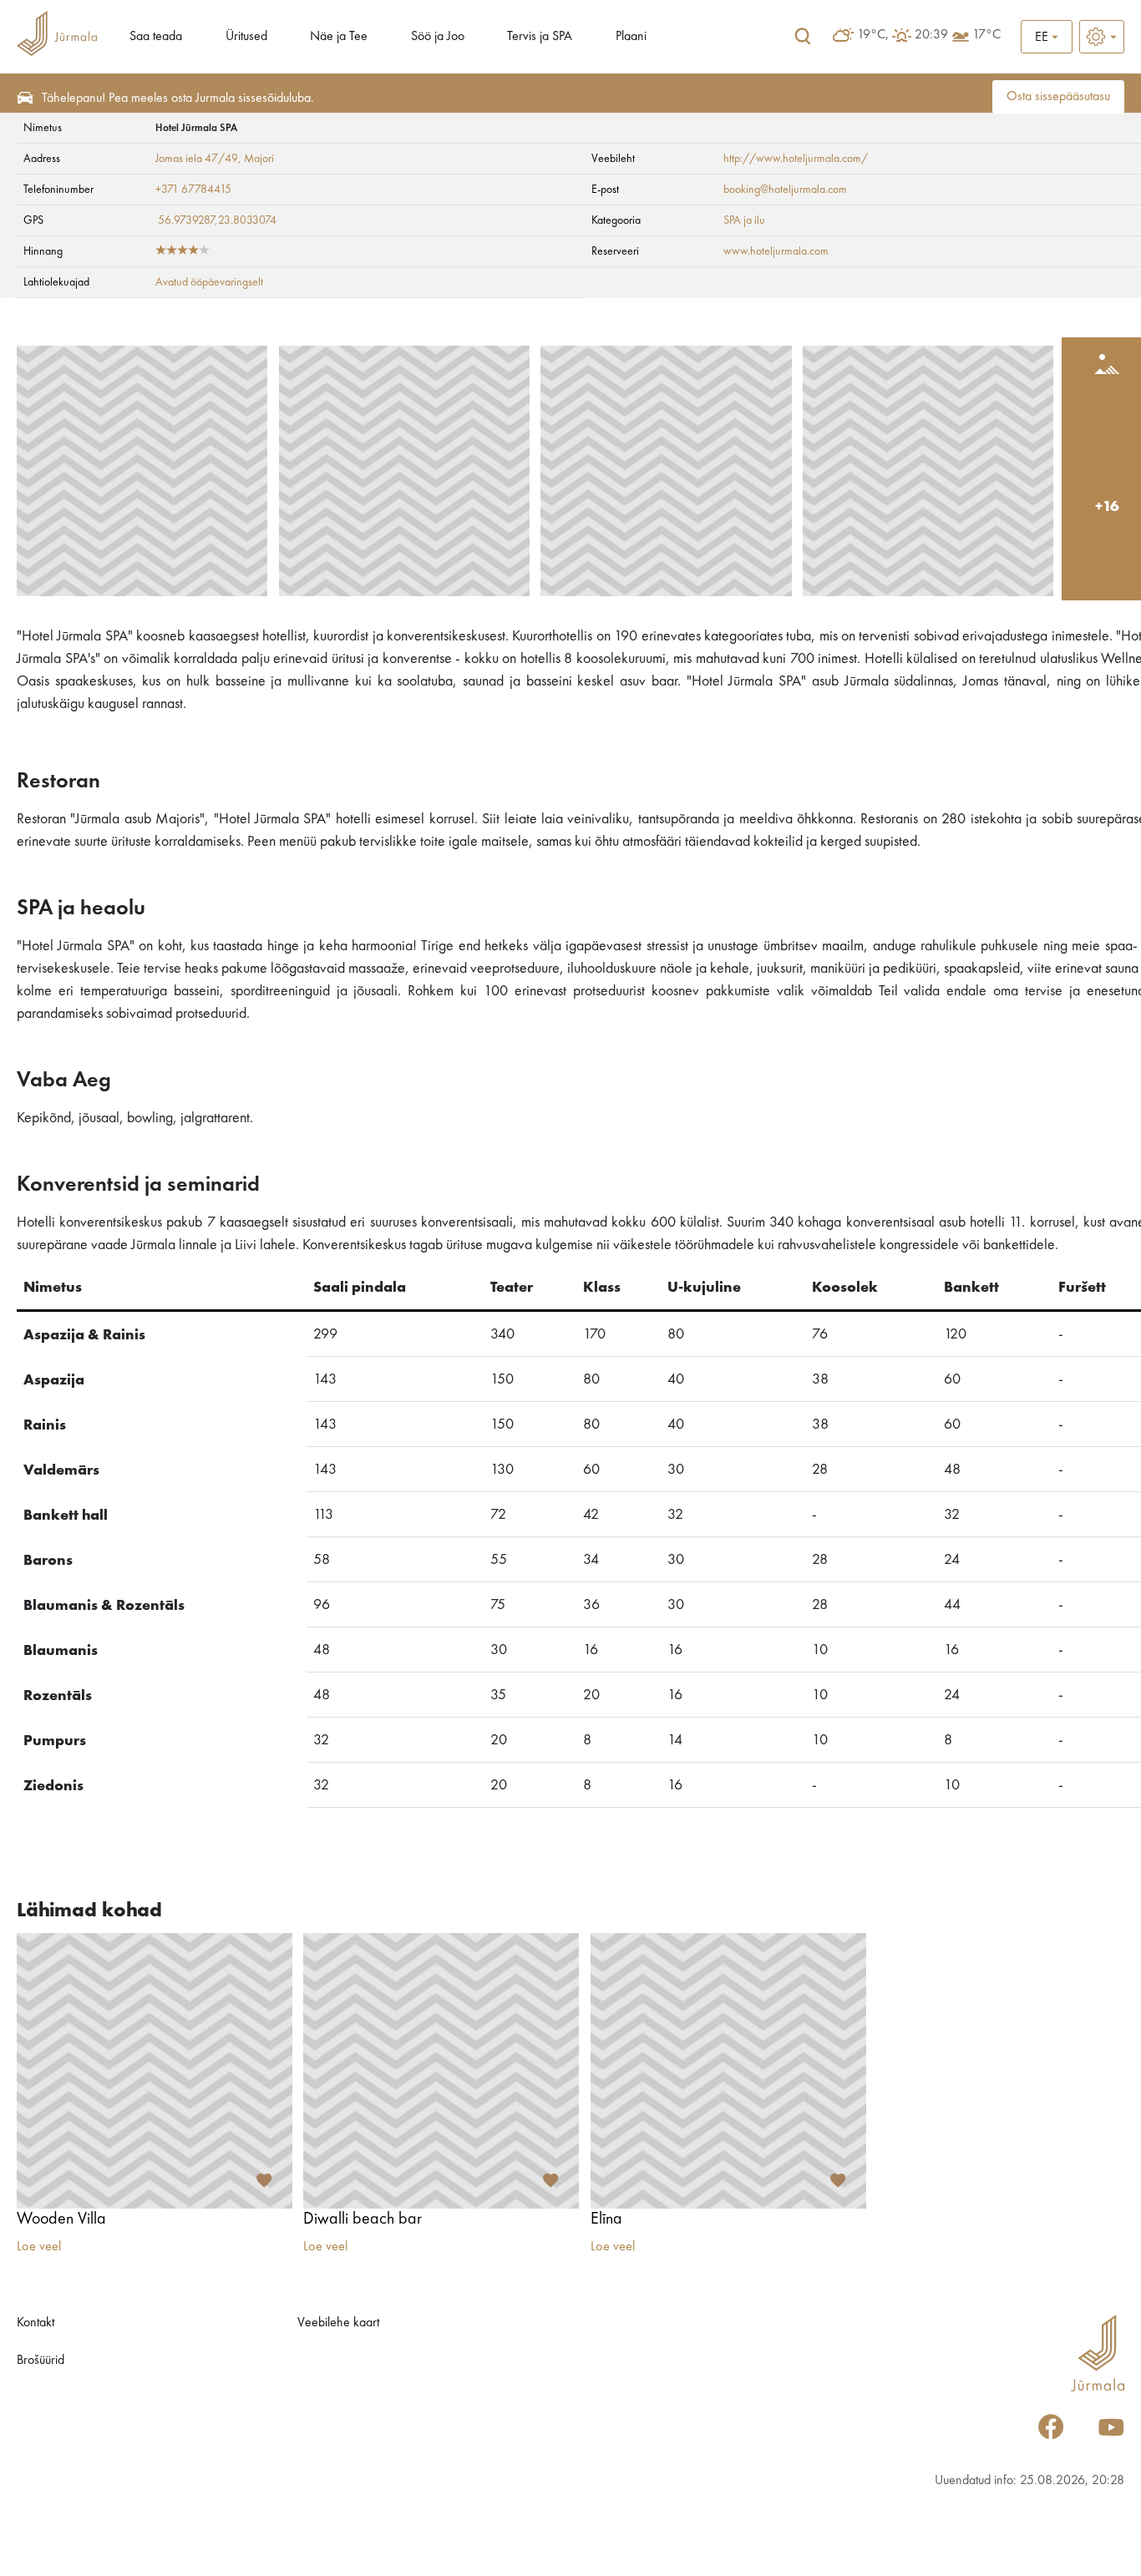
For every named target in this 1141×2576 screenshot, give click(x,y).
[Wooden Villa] (155, 2071)
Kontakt (35, 2323)
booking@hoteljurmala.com (785, 190)
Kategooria (616, 220)
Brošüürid (41, 2361)
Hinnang (43, 251)
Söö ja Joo (438, 37)
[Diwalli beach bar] (441, 2071)
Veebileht (613, 159)
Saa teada (156, 37)
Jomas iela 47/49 (197, 159)
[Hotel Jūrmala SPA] (142, 471)
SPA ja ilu (744, 220)
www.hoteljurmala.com (776, 251)
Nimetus (43, 128)
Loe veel (39, 2247)
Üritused (246, 37)
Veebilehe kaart (338, 2323)
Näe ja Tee (339, 37)
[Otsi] (803, 37)
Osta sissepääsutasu (1058, 97)
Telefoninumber (58, 190)
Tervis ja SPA (540, 37)
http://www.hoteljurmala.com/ (796, 159)
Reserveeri (615, 251)
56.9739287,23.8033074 (217, 220)
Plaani (631, 37)
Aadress (42, 159)
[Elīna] (728, 2071)
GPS (33, 220)
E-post (605, 190)
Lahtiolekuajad (56, 282)
